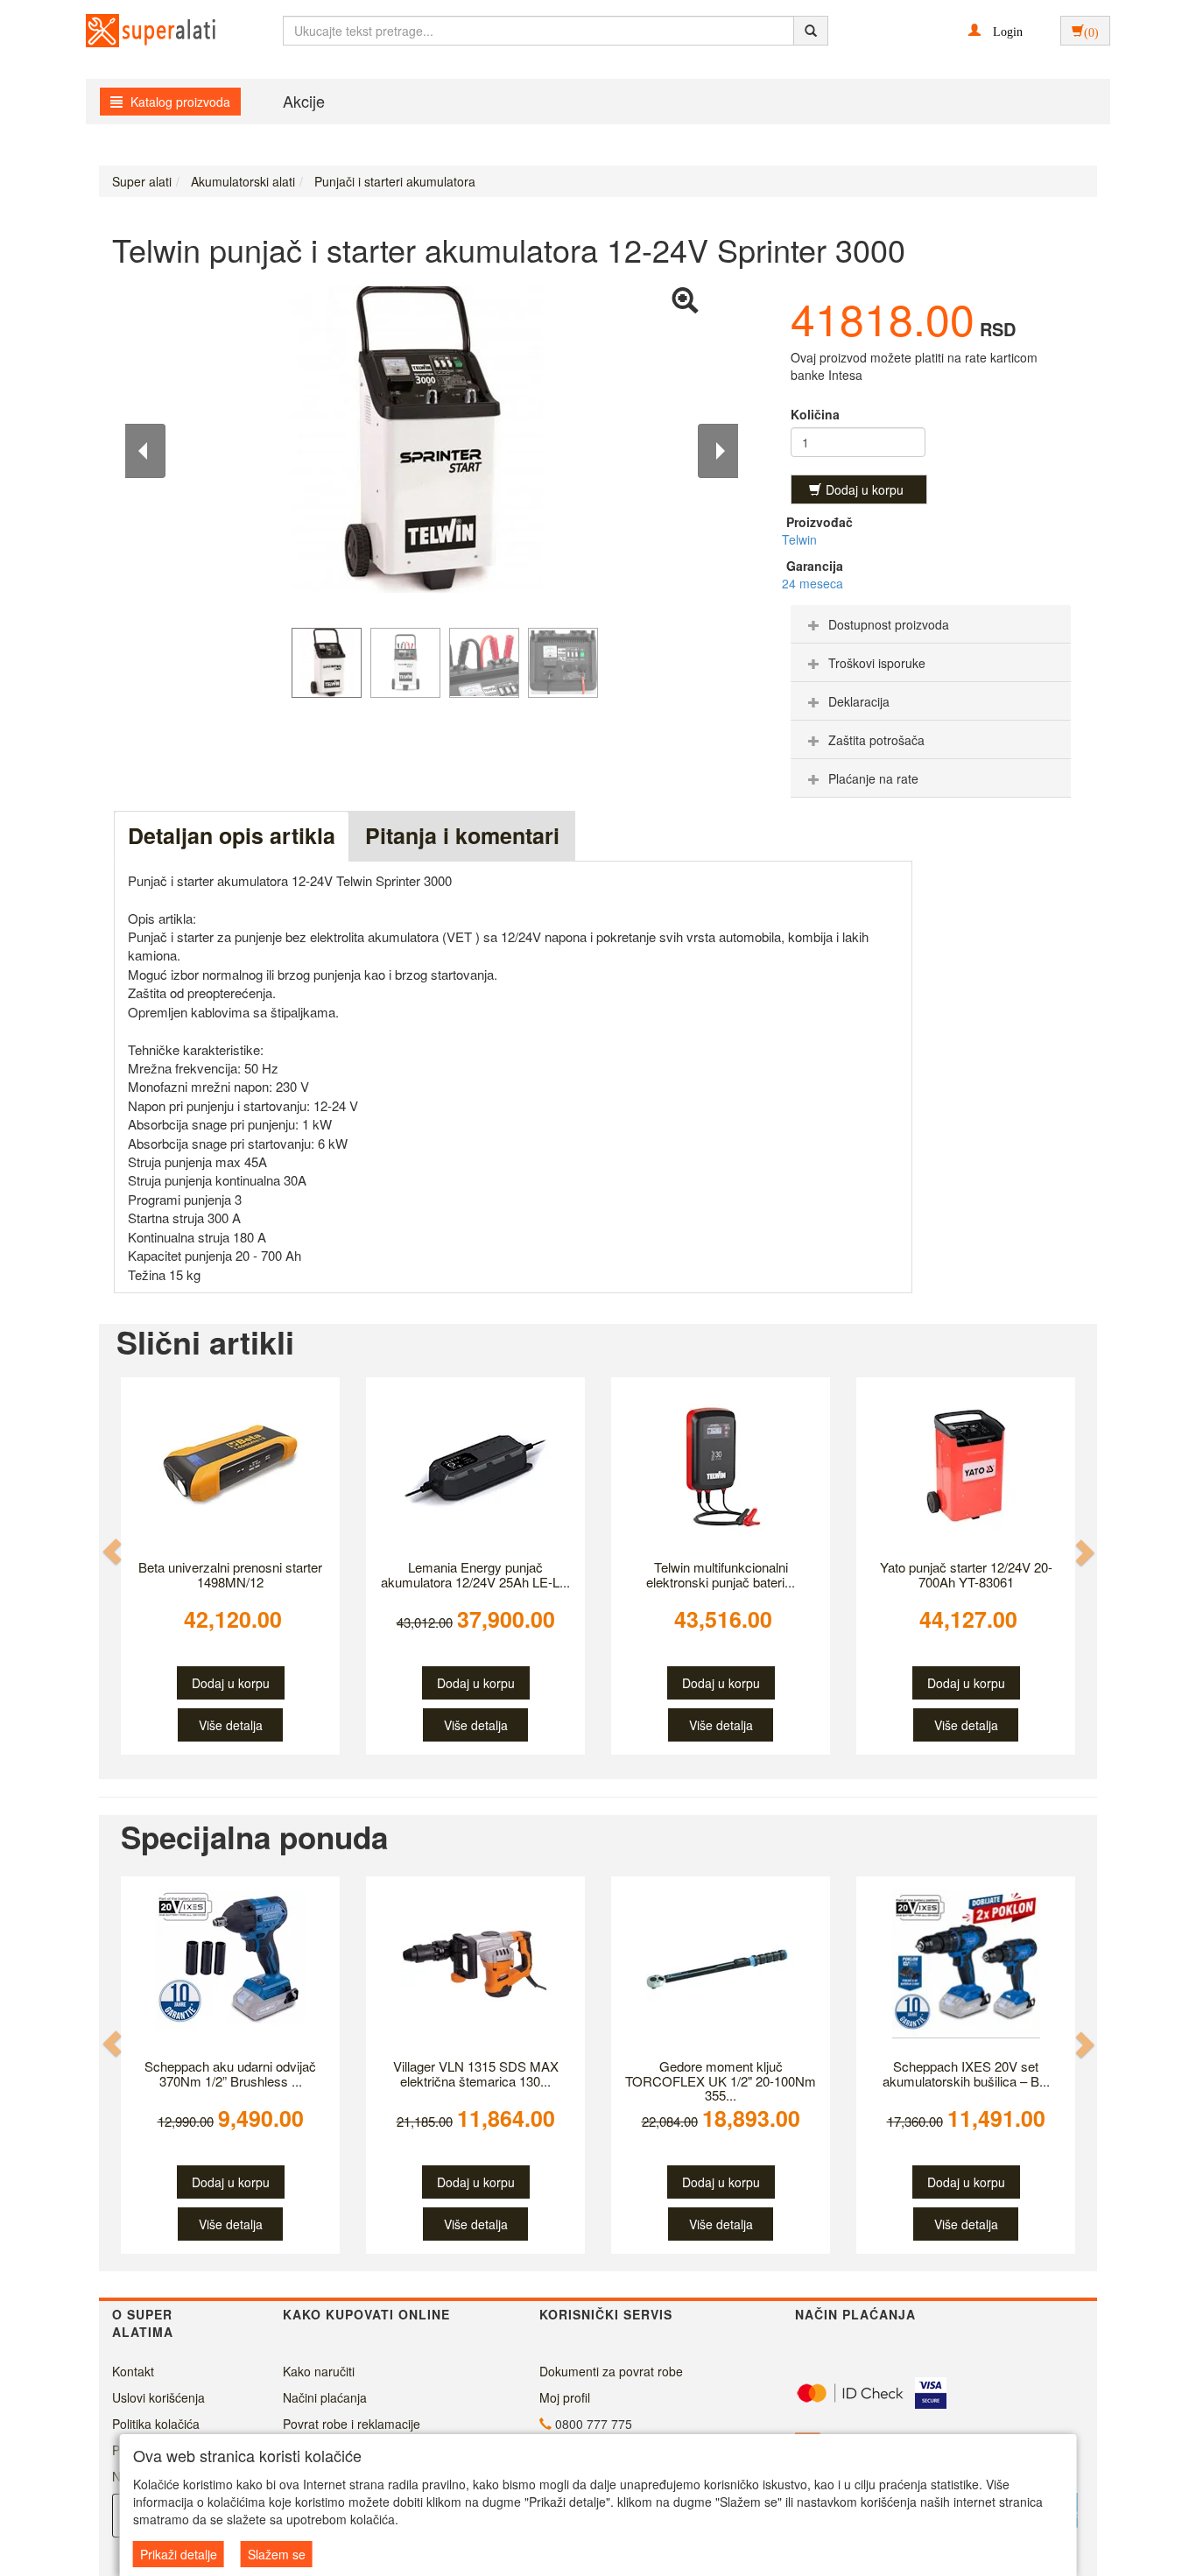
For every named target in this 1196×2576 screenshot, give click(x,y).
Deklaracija (859, 701)
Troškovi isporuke (877, 663)
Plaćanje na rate (873, 778)
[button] (995, 30)
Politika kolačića (156, 2424)
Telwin (799, 539)
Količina (815, 414)
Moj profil (565, 2397)
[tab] (931, 624)
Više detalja (231, 1725)
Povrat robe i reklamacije (352, 2424)
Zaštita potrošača (876, 740)
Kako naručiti (319, 2371)
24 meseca (813, 583)
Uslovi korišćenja (158, 2397)
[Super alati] (136, 31)
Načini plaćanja (325, 2397)
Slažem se (277, 2554)
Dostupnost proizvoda (889, 624)
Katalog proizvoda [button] (179, 102)
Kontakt (133, 2371)
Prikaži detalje (179, 2554)
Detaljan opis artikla (232, 835)
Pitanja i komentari (462, 835)
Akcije (304, 101)
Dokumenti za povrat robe (611, 2371)
